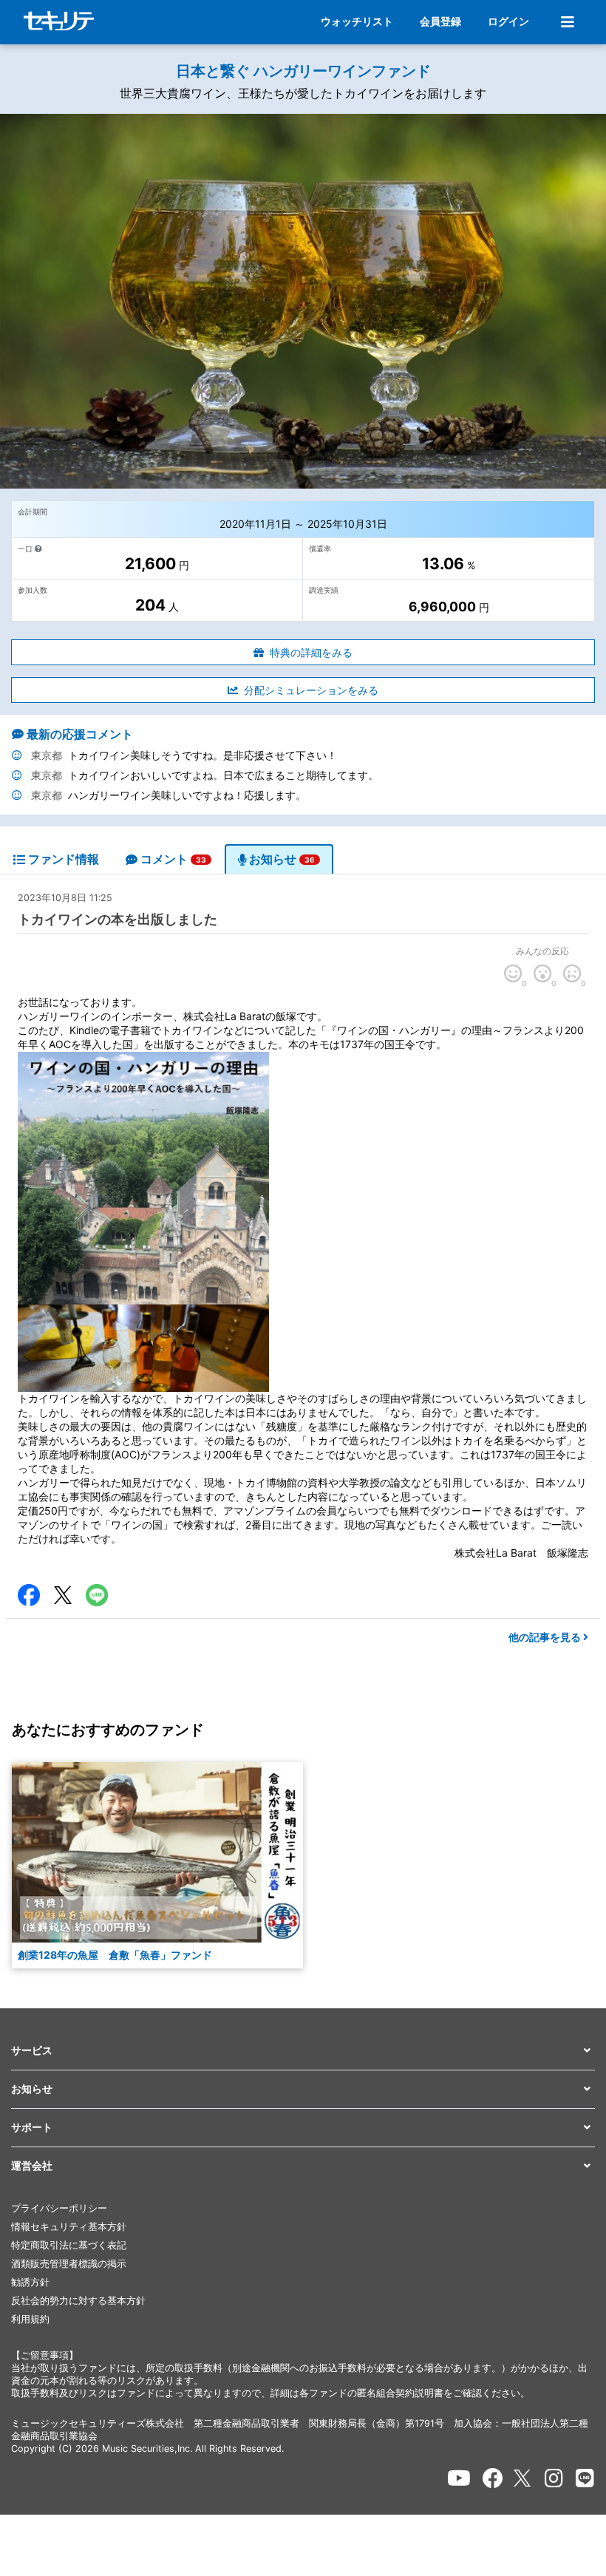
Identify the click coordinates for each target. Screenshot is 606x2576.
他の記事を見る (546, 1637)
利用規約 (30, 2319)
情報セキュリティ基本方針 (69, 2227)
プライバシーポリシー (59, 2208)
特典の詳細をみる (311, 652)
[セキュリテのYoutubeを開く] (459, 2478)
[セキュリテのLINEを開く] (585, 2478)
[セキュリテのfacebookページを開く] (493, 2478)
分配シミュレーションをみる (311, 690)
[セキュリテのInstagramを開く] (554, 2478)
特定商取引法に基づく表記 (69, 2245)
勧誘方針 (30, 2282)
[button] (303, 2051)
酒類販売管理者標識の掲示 (69, 2264)
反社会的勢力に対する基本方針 (78, 2301)
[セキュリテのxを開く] (523, 2478)
